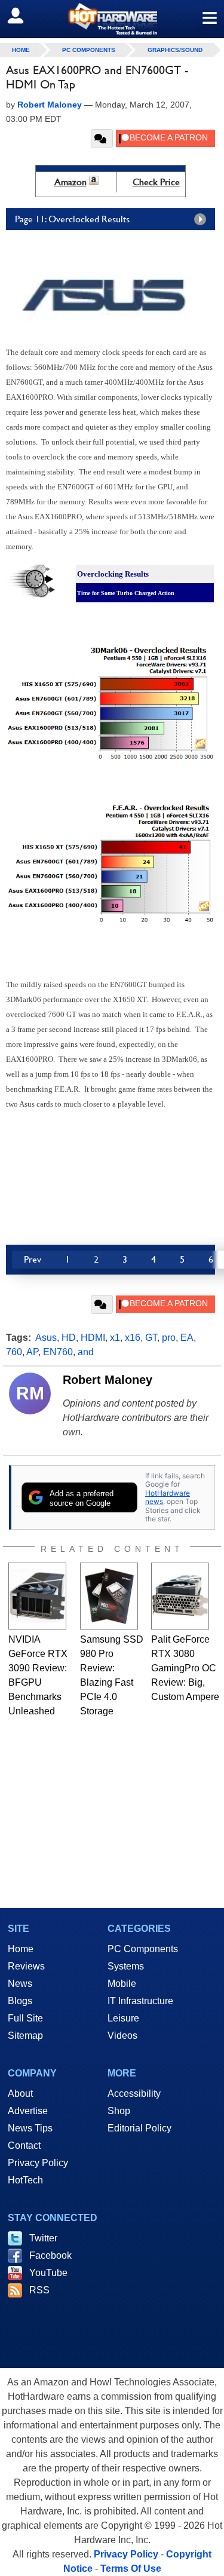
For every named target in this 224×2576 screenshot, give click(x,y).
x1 (115, 1338)
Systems (126, 1966)
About (20, 2093)
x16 (133, 1338)
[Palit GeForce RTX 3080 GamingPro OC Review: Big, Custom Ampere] (180, 1596)
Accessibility (134, 2093)
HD (69, 1338)
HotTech (25, 2180)
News (20, 1984)
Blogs (20, 2001)
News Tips (30, 2128)
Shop (119, 2111)
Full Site (25, 2018)
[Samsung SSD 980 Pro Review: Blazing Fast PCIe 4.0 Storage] (109, 1596)
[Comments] (102, 139)
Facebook (50, 2255)
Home (21, 1949)
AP (32, 1352)
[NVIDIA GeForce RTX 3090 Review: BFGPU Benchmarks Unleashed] (37, 1596)
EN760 (58, 1352)
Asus (46, 1338)
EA (187, 1338)
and (86, 1352)
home (21, 50)
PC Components (89, 50)
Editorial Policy (139, 2128)
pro (169, 1338)
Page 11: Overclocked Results (72, 219)
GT (151, 1338)
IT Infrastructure (140, 2001)
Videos (122, 2036)
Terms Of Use (131, 2569)
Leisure (123, 2018)
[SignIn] (23, 16)
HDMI (93, 1338)
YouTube (48, 2273)
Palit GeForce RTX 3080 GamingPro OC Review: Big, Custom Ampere (185, 1668)
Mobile (122, 1984)
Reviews (26, 1966)
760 (14, 1352)
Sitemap (25, 2036)
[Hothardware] (112, 19)
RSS (39, 2290)
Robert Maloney (108, 1380)
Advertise (28, 2111)
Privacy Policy (38, 2163)
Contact (24, 2145)
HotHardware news (168, 1497)
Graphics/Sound (175, 50)
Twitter (43, 2238)
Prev (33, 1259)
